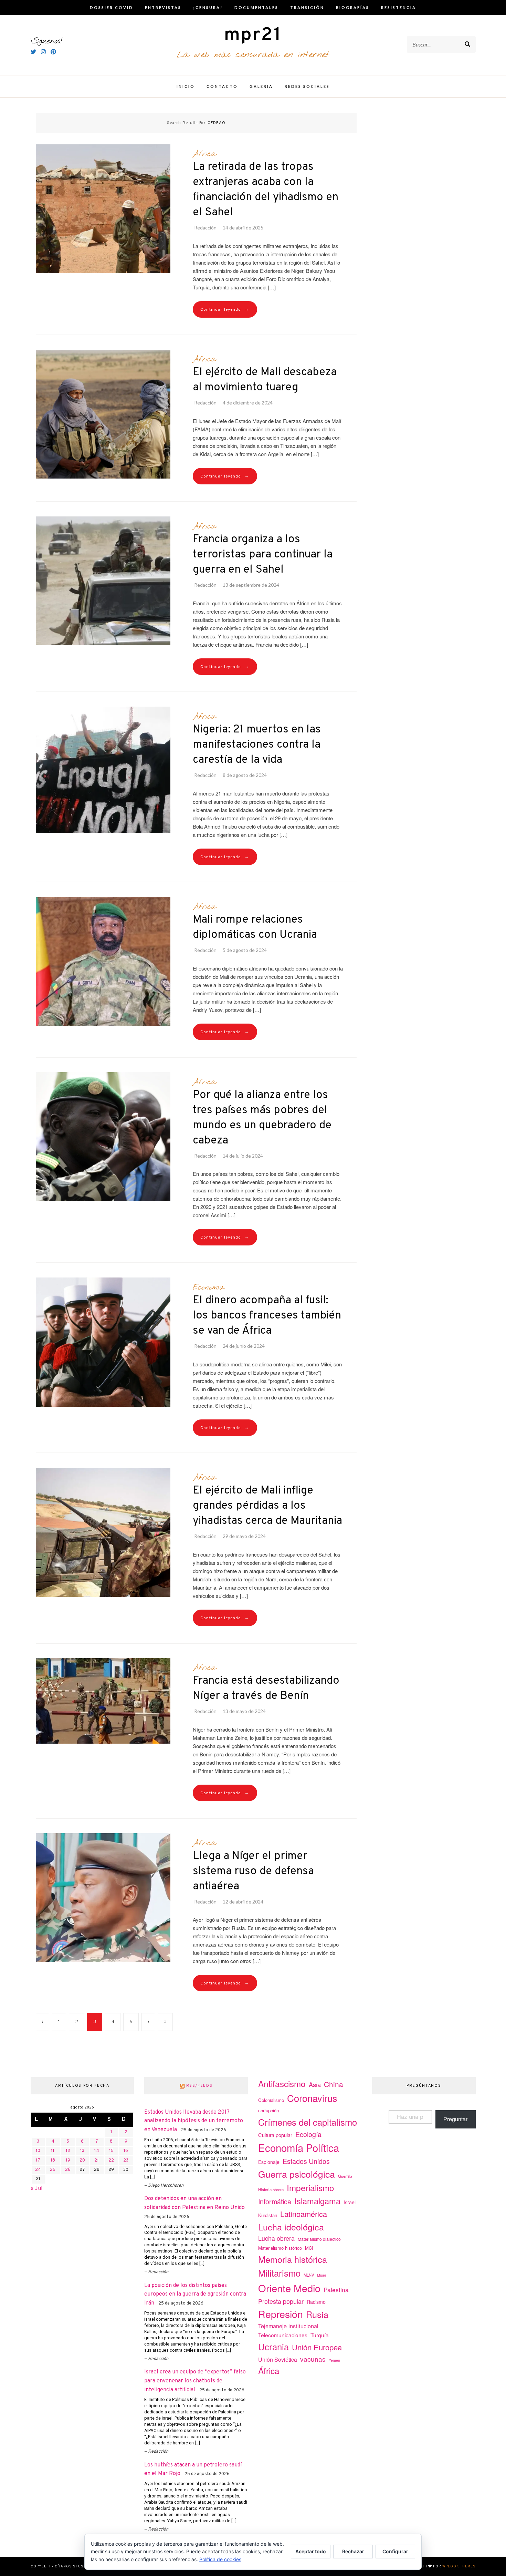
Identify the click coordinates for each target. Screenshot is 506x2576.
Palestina (336, 2290)
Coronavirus (312, 2098)
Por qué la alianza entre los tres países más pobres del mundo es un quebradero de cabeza (262, 1118)
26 (68, 2170)
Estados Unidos (306, 2161)
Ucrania (273, 2346)
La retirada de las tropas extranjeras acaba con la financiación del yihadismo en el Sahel (266, 190)
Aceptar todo (311, 2551)
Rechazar (353, 2551)
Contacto (222, 86)
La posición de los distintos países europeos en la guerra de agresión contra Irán (195, 2294)
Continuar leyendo (225, 310)
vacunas (313, 2359)
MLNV (309, 2275)
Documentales (256, 7)
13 (82, 2151)
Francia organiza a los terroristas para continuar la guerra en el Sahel (263, 555)
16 (126, 2151)
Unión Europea (317, 2347)
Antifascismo (282, 2084)
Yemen (334, 2360)
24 (38, 2170)
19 (68, 2161)
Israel (350, 2202)
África (204, 154)
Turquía (320, 2335)
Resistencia (399, 7)
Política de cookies (220, 2559)
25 (53, 2170)
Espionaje (269, 2162)
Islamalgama (317, 2201)
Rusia (317, 2314)
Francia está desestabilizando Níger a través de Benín (266, 1689)
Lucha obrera (276, 2238)
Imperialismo (310, 2188)
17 (38, 2161)
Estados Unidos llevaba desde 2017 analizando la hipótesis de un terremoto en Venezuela (194, 2121)
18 (53, 2161)
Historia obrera (271, 2189)
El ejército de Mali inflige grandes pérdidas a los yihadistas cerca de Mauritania (267, 1506)
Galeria (261, 86)
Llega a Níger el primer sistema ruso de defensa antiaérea (253, 1871)
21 (97, 2161)
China (334, 2084)
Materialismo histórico (280, 2248)
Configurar (395, 2551)
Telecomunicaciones (283, 2335)
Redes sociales (307, 86)
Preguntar (455, 2119)
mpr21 (253, 35)
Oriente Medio (289, 2288)
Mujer (322, 2275)
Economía (208, 1287)
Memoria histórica (293, 2259)
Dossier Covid (112, 7)
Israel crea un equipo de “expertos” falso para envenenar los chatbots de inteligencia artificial (195, 2381)
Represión (281, 2314)
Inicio (186, 86)
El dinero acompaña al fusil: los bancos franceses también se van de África (267, 1316)
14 (97, 2151)
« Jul (37, 2189)
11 (53, 2151)
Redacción (205, 228)
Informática (275, 2201)
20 (82, 2161)
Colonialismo (271, 2100)
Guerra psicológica (297, 2174)
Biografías (353, 7)
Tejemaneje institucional (288, 2326)
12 (68, 2151)
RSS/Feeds (199, 2086)
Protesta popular (281, 2301)
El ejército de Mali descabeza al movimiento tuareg (265, 380)
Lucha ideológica (291, 2227)
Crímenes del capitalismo (308, 2122)
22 (111, 2161)
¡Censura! (208, 7)
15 (111, 2151)
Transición (307, 7)
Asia (315, 2084)
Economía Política (299, 2147)
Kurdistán (268, 2215)
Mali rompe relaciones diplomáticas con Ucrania (255, 927)
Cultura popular (275, 2135)
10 (38, 2151)
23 (126, 2161)
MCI (309, 2248)
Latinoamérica (304, 2214)
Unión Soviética (278, 2359)
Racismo (316, 2302)
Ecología (308, 2134)
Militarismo (279, 2273)
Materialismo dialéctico (319, 2239)
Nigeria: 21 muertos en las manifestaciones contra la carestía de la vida (257, 745)
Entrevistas (163, 7)
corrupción (268, 2110)
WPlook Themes (459, 2567)
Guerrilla (345, 2176)
